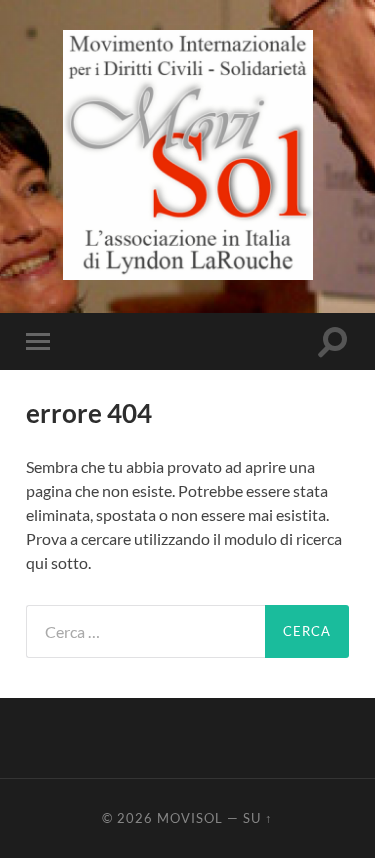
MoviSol (190, 818)
